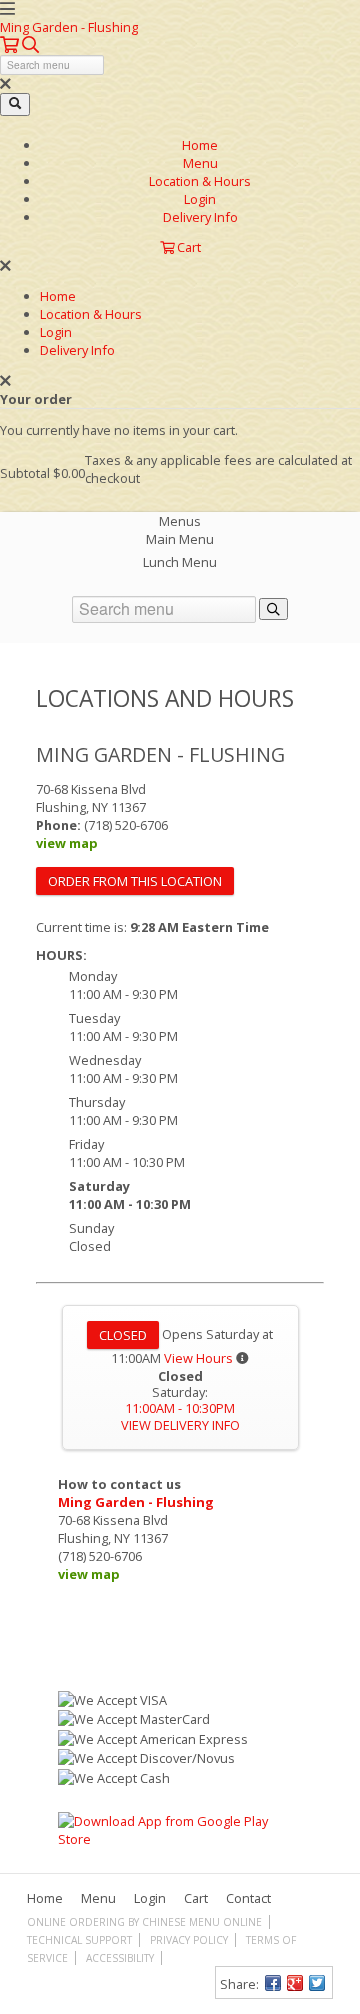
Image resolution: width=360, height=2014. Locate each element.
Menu (200, 163)
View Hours (198, 1358)
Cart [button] (187, 247)
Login (200, 199)
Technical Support (79, 1940)
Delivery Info (200, 217)
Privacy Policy (189, 1940)
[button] (11, 45)
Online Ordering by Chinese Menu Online (144, 1922)
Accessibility (120, 1958)
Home (200, 145)
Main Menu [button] (180, 539)
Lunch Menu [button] (180, 562)
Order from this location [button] (135, 881)
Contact (248, 1898)
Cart (196, 1898)
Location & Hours (200, 181)
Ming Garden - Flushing (69, 27)
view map (67, 843)
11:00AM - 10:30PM (180, 1408)
